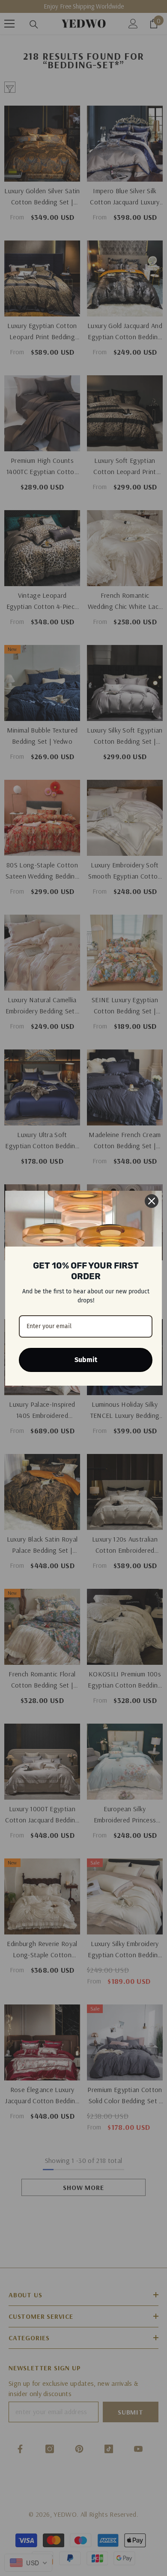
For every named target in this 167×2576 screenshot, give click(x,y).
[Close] (152, 1201)
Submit (86, 1360)
